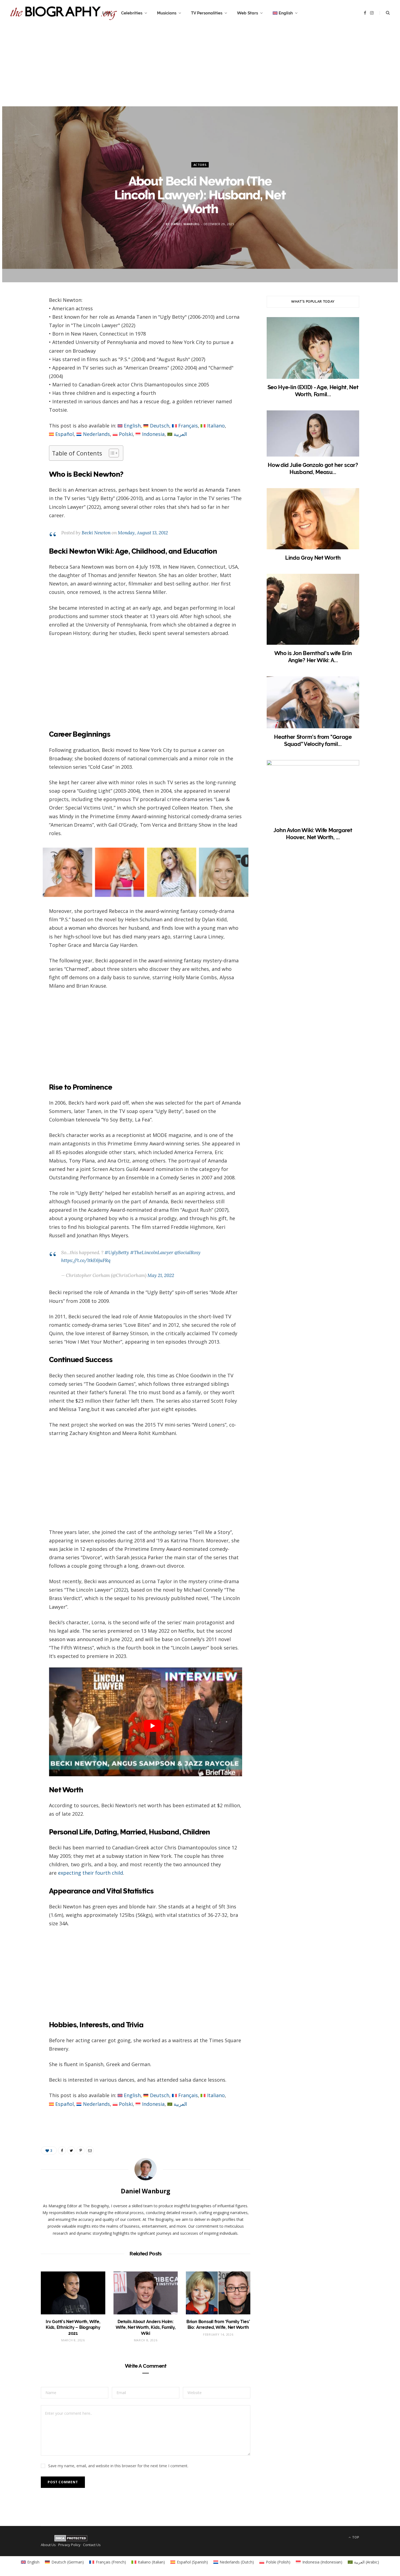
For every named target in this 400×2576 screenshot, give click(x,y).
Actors (200, 165)
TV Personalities (207, 13)
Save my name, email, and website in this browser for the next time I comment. (118, 2466)
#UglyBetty (117, 1253)
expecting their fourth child (90, 1873)
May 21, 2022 (161, 1275)
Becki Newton (96, 533)
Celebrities (132, 13)
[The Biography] (64, 13)
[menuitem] (285, 13)
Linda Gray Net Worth (313, 558)
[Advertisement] (200, 68)
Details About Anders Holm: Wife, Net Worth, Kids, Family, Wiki (146, 2327)
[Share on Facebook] (22, 318)
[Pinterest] (22, 345)
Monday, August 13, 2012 (143, 533)
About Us (48, 2545)
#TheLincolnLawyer (152, 1253)
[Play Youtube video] (152, 1726)
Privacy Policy (69, 2545)
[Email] (22, 359)
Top (355, 2537)
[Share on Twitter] (22, 331)
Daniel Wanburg (185, 224)
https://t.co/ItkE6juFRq (86, 1260)
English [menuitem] (132, 426)
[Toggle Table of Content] (111, 453)
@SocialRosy (187, 1253)
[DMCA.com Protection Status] (71, 2538)
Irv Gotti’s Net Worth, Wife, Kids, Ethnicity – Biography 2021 (73, 2327)
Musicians (167, 13)
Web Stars (247, 13)
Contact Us (92, 2545)
